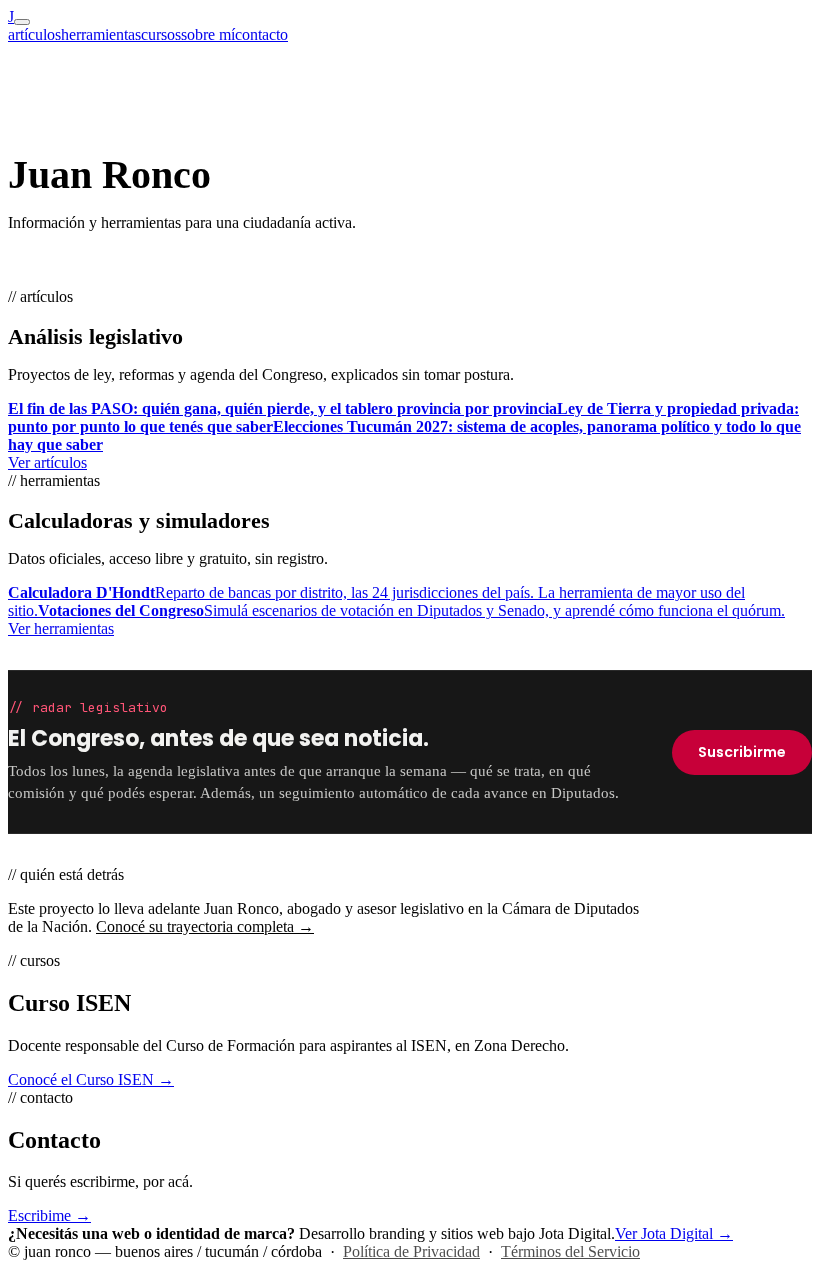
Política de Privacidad (411, 1251)
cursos (161, 34)
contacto (261, 34)
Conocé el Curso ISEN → (91, 1079)
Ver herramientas (61, 628)
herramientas (101, 34)
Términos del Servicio (570, 1251)
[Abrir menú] (22, 22)
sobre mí (208, 34)
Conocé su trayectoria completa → (205, 926)
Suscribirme (742, 752)
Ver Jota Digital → (674, 1233)
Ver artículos (47, 462)
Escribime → (49, 1215)
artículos (34, 34)
